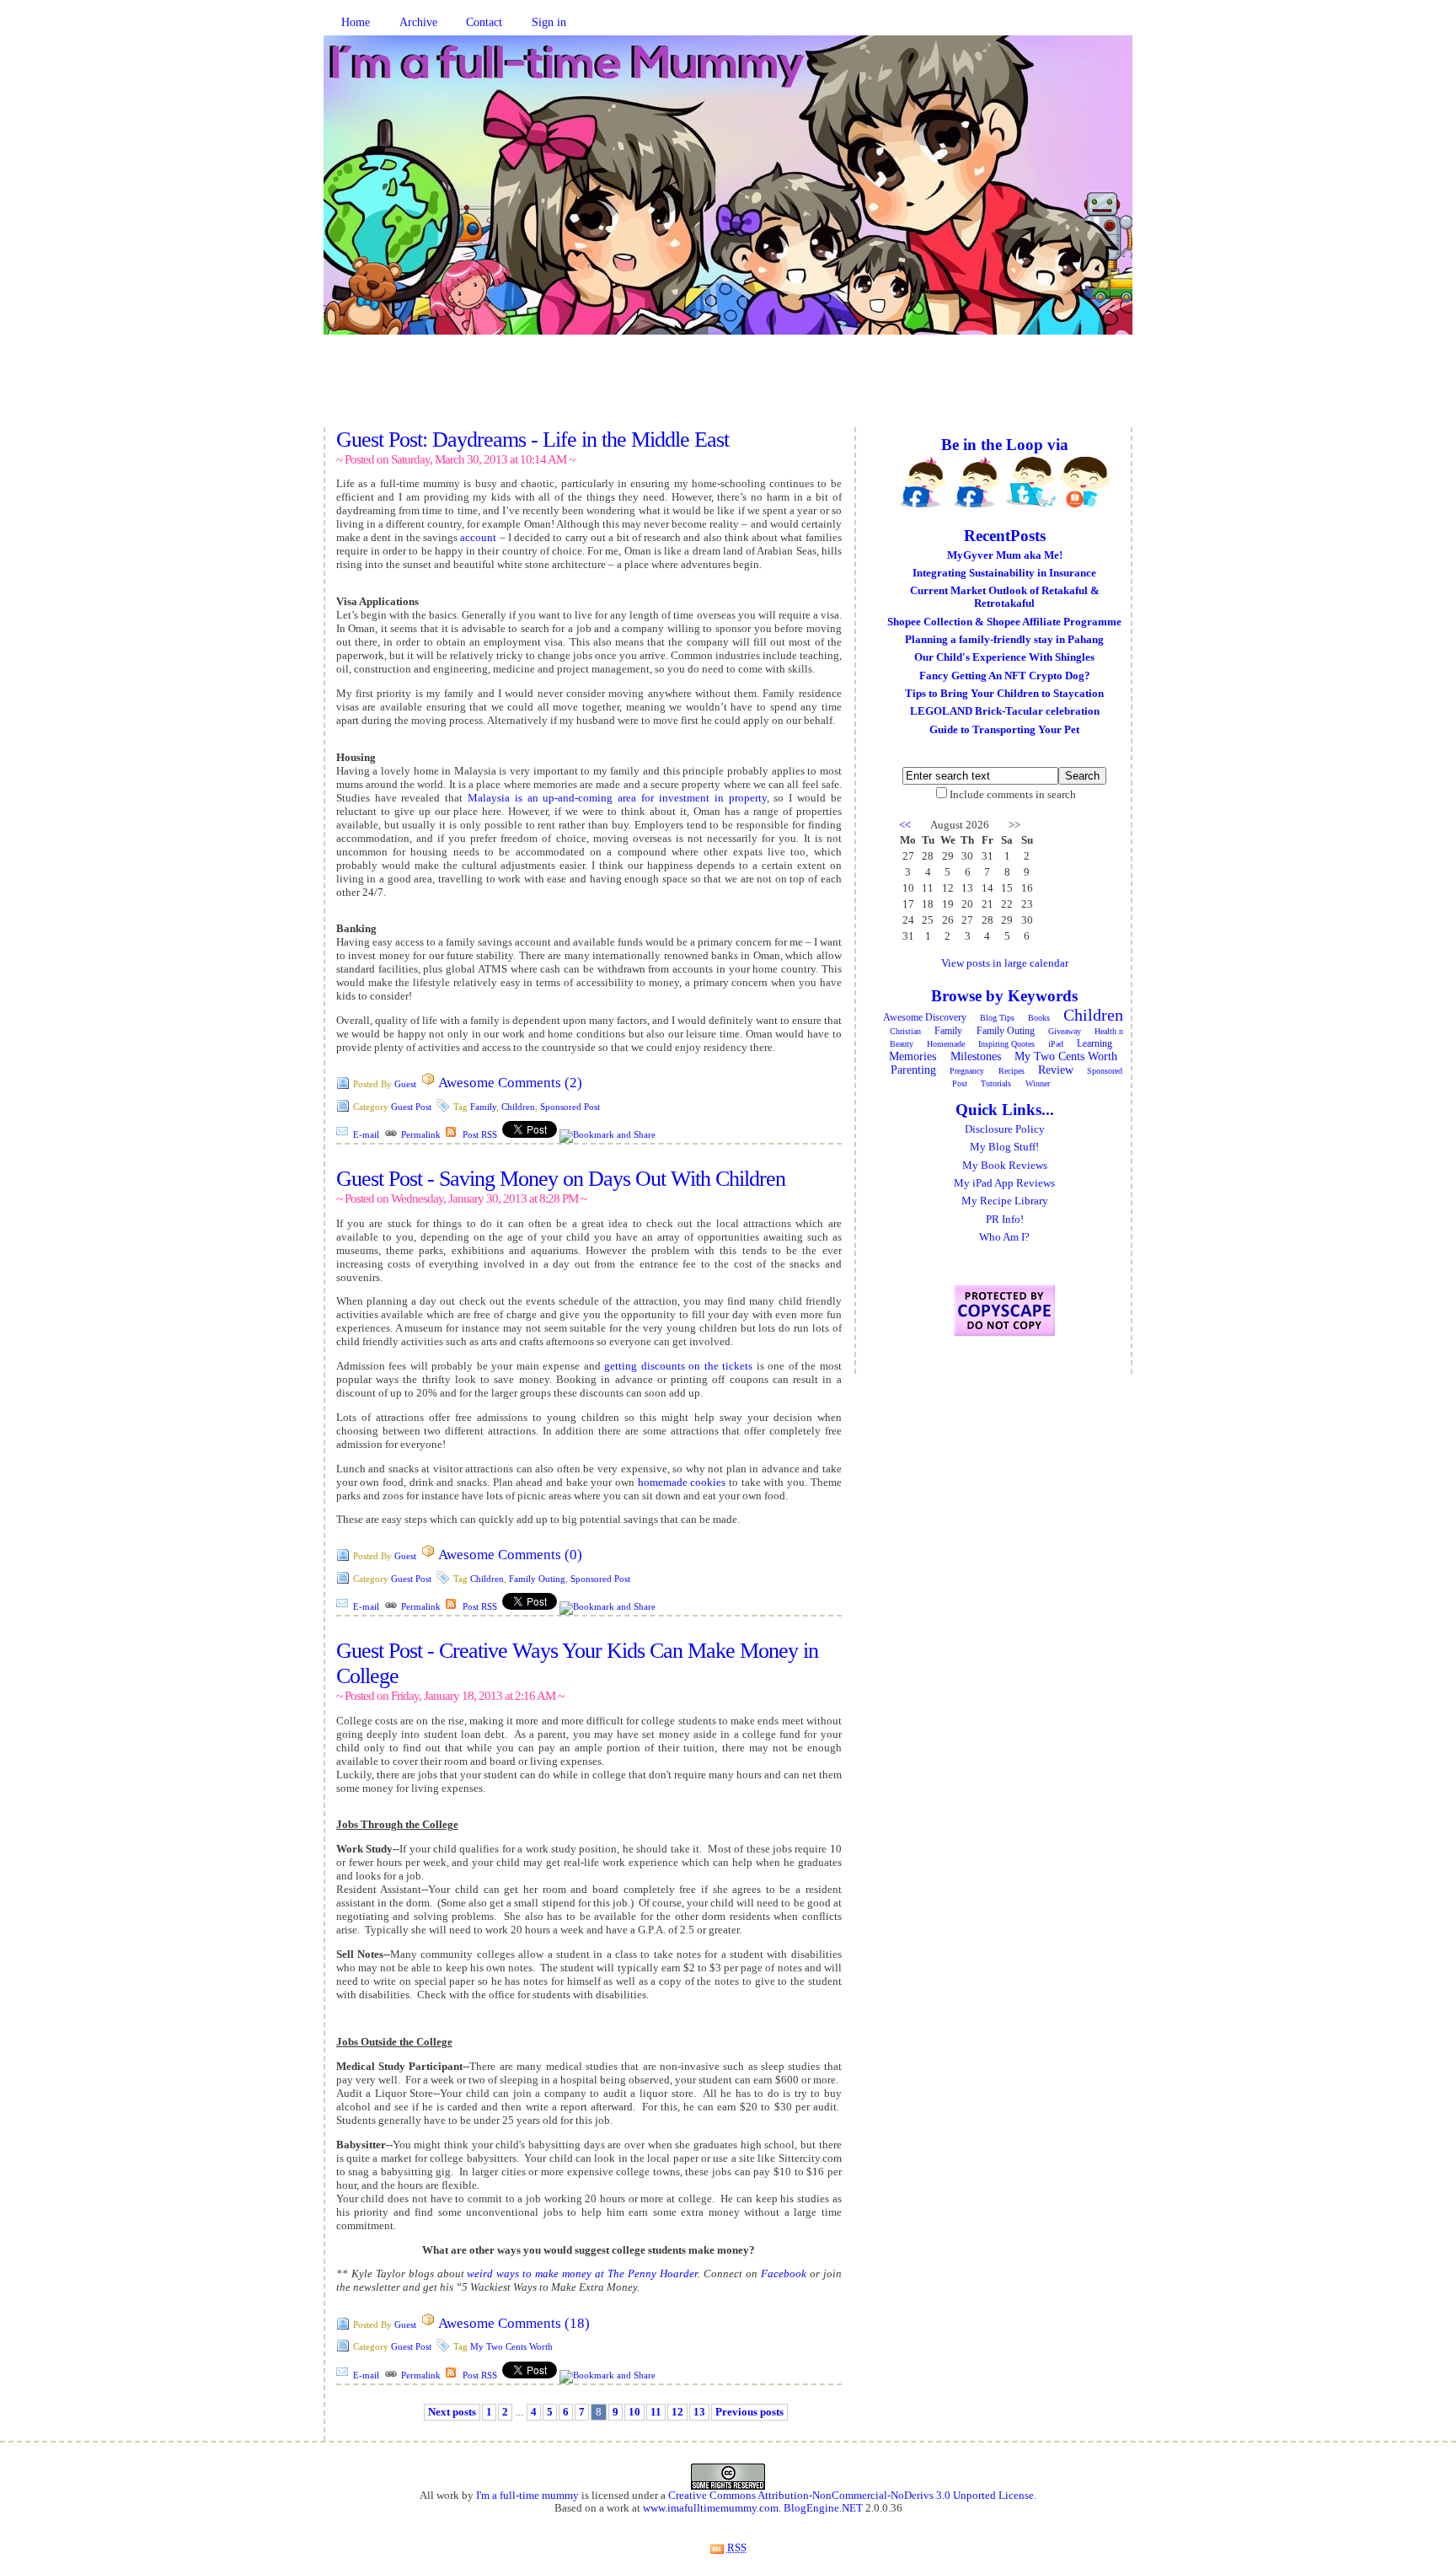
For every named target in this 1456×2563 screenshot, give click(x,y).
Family (483, 1107)
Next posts (452, 2412)
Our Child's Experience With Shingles (1004, 657)
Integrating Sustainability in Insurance (1004, 573)
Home (356, 22)
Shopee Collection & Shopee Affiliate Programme (1004, 622)
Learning (1095, 1043)
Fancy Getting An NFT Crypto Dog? (1005, 676)
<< (905, 825)
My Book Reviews (1005, 1166)
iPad (1056, 1044)
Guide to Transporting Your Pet (1004, 730)
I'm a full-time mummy (527, 2496)
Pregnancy (967, 1071)
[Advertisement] (728, 389)
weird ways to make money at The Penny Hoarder (582, 2273)
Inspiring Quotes (1006, 1044)
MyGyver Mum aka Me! (1005, 555)
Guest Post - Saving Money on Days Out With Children (561, 1179)
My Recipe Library (1005, 1201)
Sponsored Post (570, 1107)
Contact (484, 22)
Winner (1038, 1083)
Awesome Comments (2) (510, 1083)
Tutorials (996, 1083)
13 (699, 2412)
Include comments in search (1013, 795)
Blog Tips (997, 1018)
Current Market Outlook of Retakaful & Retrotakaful (1005, 597)
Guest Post (411, 1107)
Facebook (784, 2273)
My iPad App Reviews (1004, 1183)
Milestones (976, 1056)
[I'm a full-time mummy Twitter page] (1031, 482)
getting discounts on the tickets (678, 1366)
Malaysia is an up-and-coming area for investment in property (617, 798)
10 (634, 2412)
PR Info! (1005, 1220)
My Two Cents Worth (511, 2346)
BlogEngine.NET (823, 2508)
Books (1039, 1018)
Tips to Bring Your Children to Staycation (1004, 694)
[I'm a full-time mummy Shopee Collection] (1085, 482)
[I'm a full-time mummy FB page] (923, 482)
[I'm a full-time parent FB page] (977, 482)
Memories (913, 1056)
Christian (905, 1031)
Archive (418, 22)
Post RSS (480, 1134)
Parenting (913, 1070)
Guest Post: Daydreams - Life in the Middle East (533, 440)
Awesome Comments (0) (510, 1555)
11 (656, 2412)
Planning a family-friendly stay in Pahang (1004, 640)
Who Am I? (1004, 1237)
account (478, 537)
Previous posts (749, 2412)
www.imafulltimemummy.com (711, 2508)
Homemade (946, 1044)
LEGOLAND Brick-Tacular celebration (1005, 711)
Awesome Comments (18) (514, 2323)
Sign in (549, 22)
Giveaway (1065, 1031)
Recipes (1012, 1071)
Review (1056, 1070)
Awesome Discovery (925, 1017)
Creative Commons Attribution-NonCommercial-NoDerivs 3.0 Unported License (851, 2496)
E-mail (366, 1134)
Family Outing (537, 1579)
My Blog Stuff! (1004, 1147)
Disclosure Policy (1005, 1129)
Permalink (421, 1134)
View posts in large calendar (1005, 963)
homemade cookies (682, 1482)
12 (677, 2412)
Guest (405, 1084)
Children (518, 1107)
